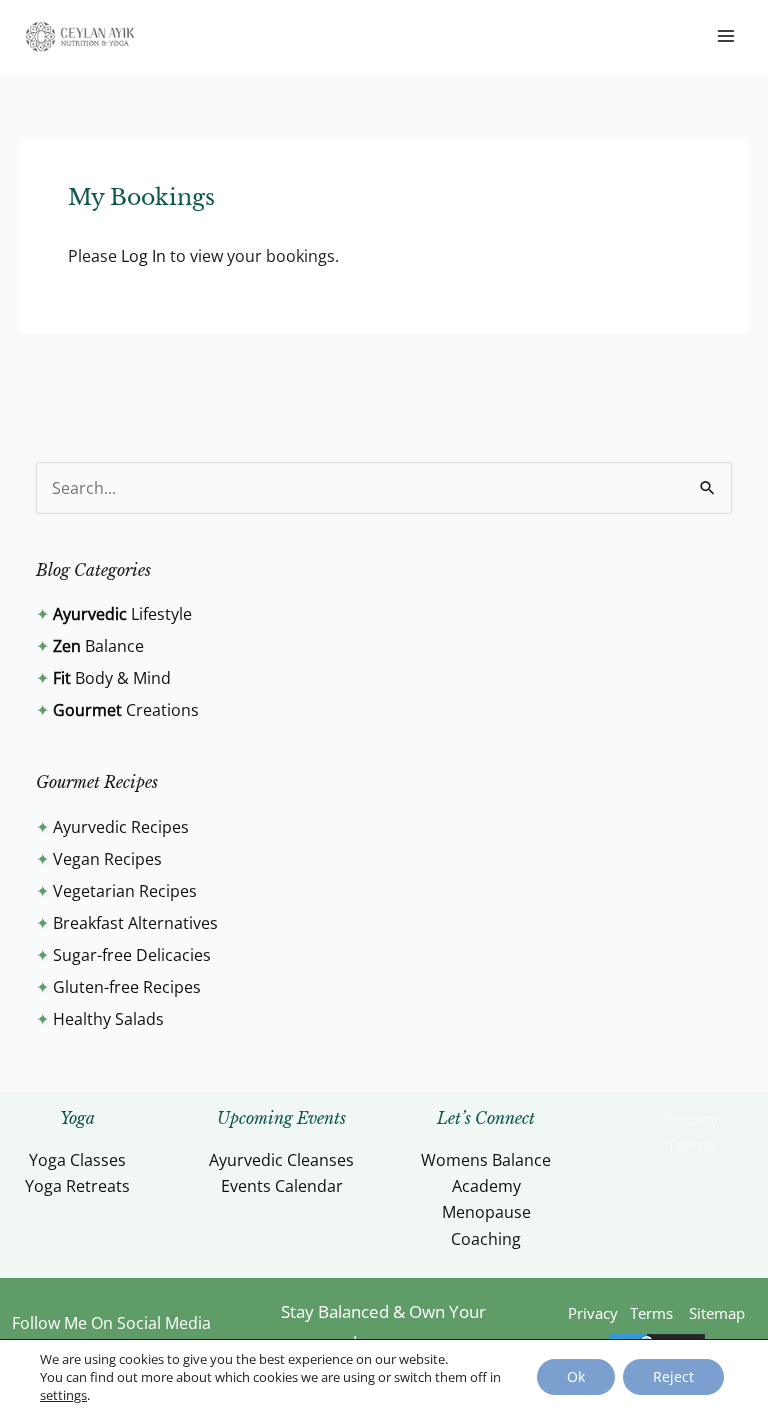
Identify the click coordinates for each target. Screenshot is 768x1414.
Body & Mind (112, 678)
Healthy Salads (108, 1019)
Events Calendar (282, 1186)
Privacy (691, 1120)
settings (63, 1395)
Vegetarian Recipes (125, 891)
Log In (143, 256)
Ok (576, 1376)
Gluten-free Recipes (127, 987)
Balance (98, 646)
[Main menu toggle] (726, 36)
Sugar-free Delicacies (132, 955)
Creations (126, 710)
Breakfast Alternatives (135, 923)
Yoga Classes (77, 1160)
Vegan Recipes (107, 859)
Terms (691, 1146)
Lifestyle (122, 614)
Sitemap (717, 1313)
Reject (673, 1376)
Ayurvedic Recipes (121, 827)
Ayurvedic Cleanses (281, 1160)
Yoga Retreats (77, 1186)
